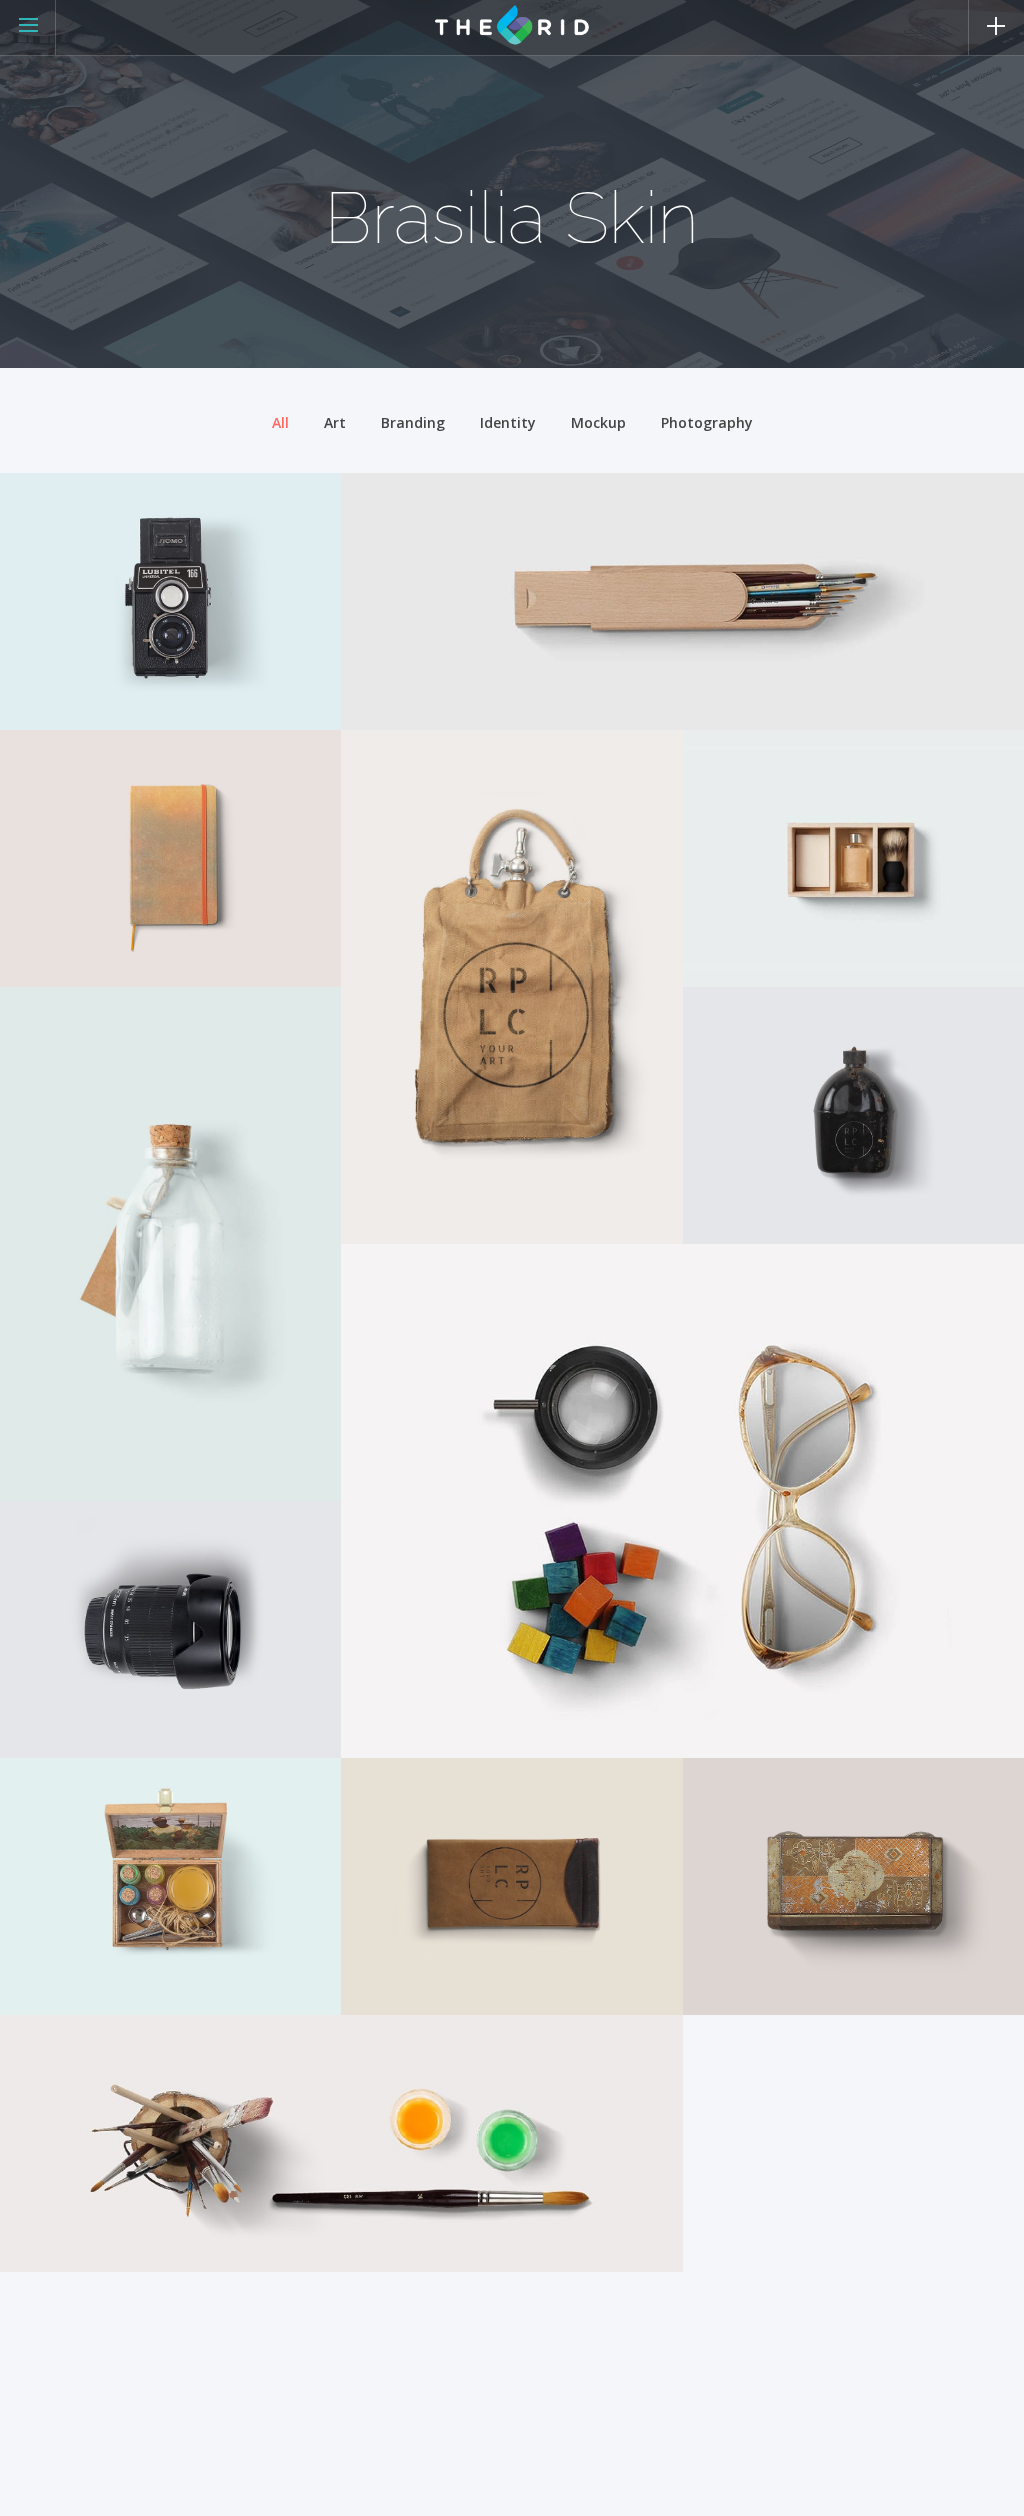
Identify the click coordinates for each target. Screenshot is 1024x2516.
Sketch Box (80, 815)
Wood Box (759, 815)
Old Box (749, 1843)
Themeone (61, 701)
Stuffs (397, 1329)
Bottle (57, 1072)
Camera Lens (90, 1586)
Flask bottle (769, 1072)
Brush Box (418, 558)
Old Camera (85, 558)
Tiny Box (69, 1843)
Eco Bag (406, 815)
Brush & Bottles (103, 2100)
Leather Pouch (439, 1843)
